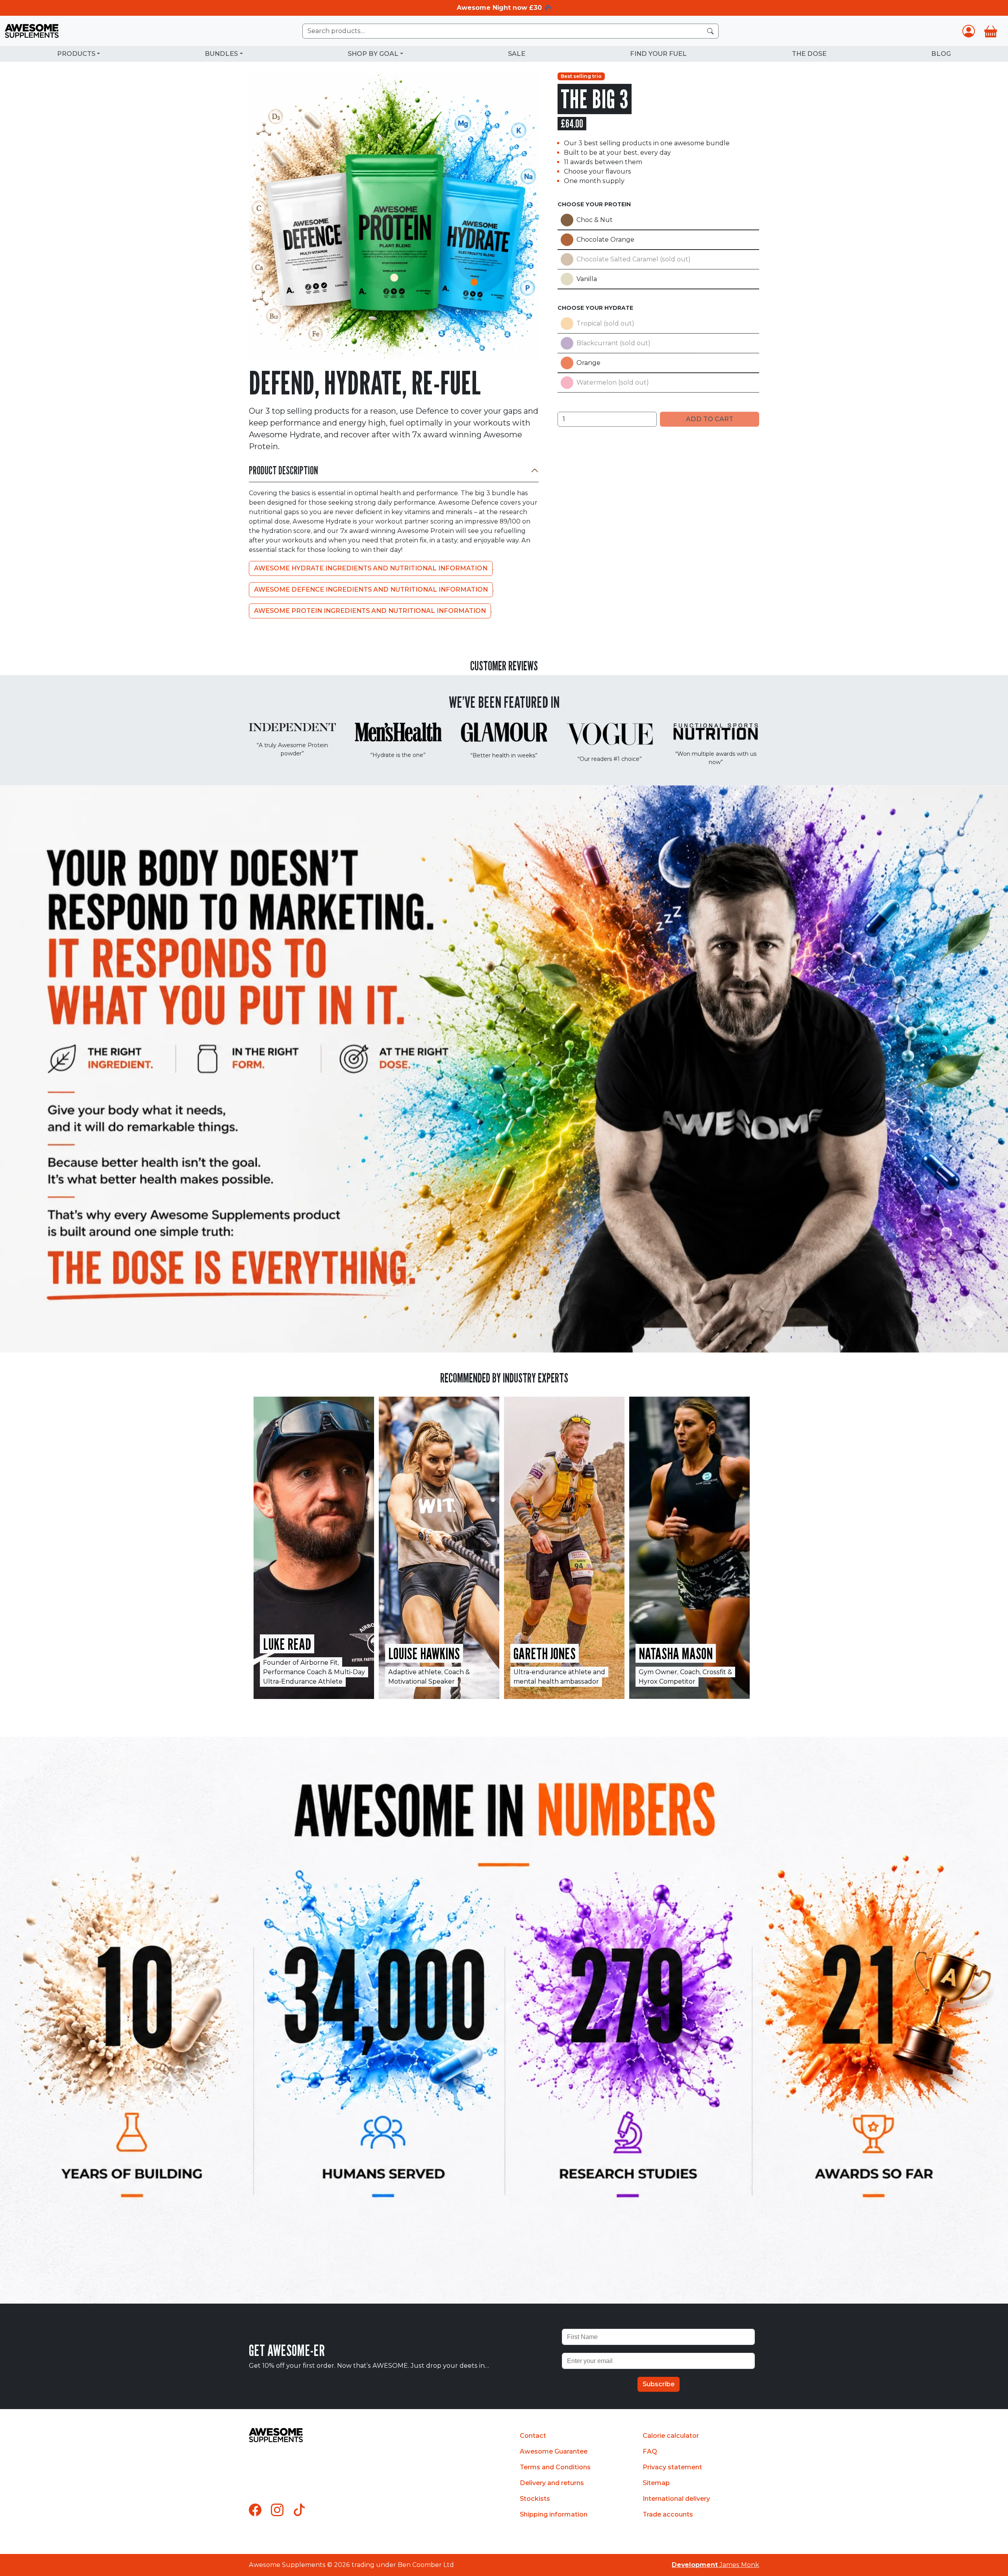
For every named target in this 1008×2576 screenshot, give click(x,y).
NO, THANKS (504, 1375)
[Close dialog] (591, 1193)
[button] (504, 1344)
